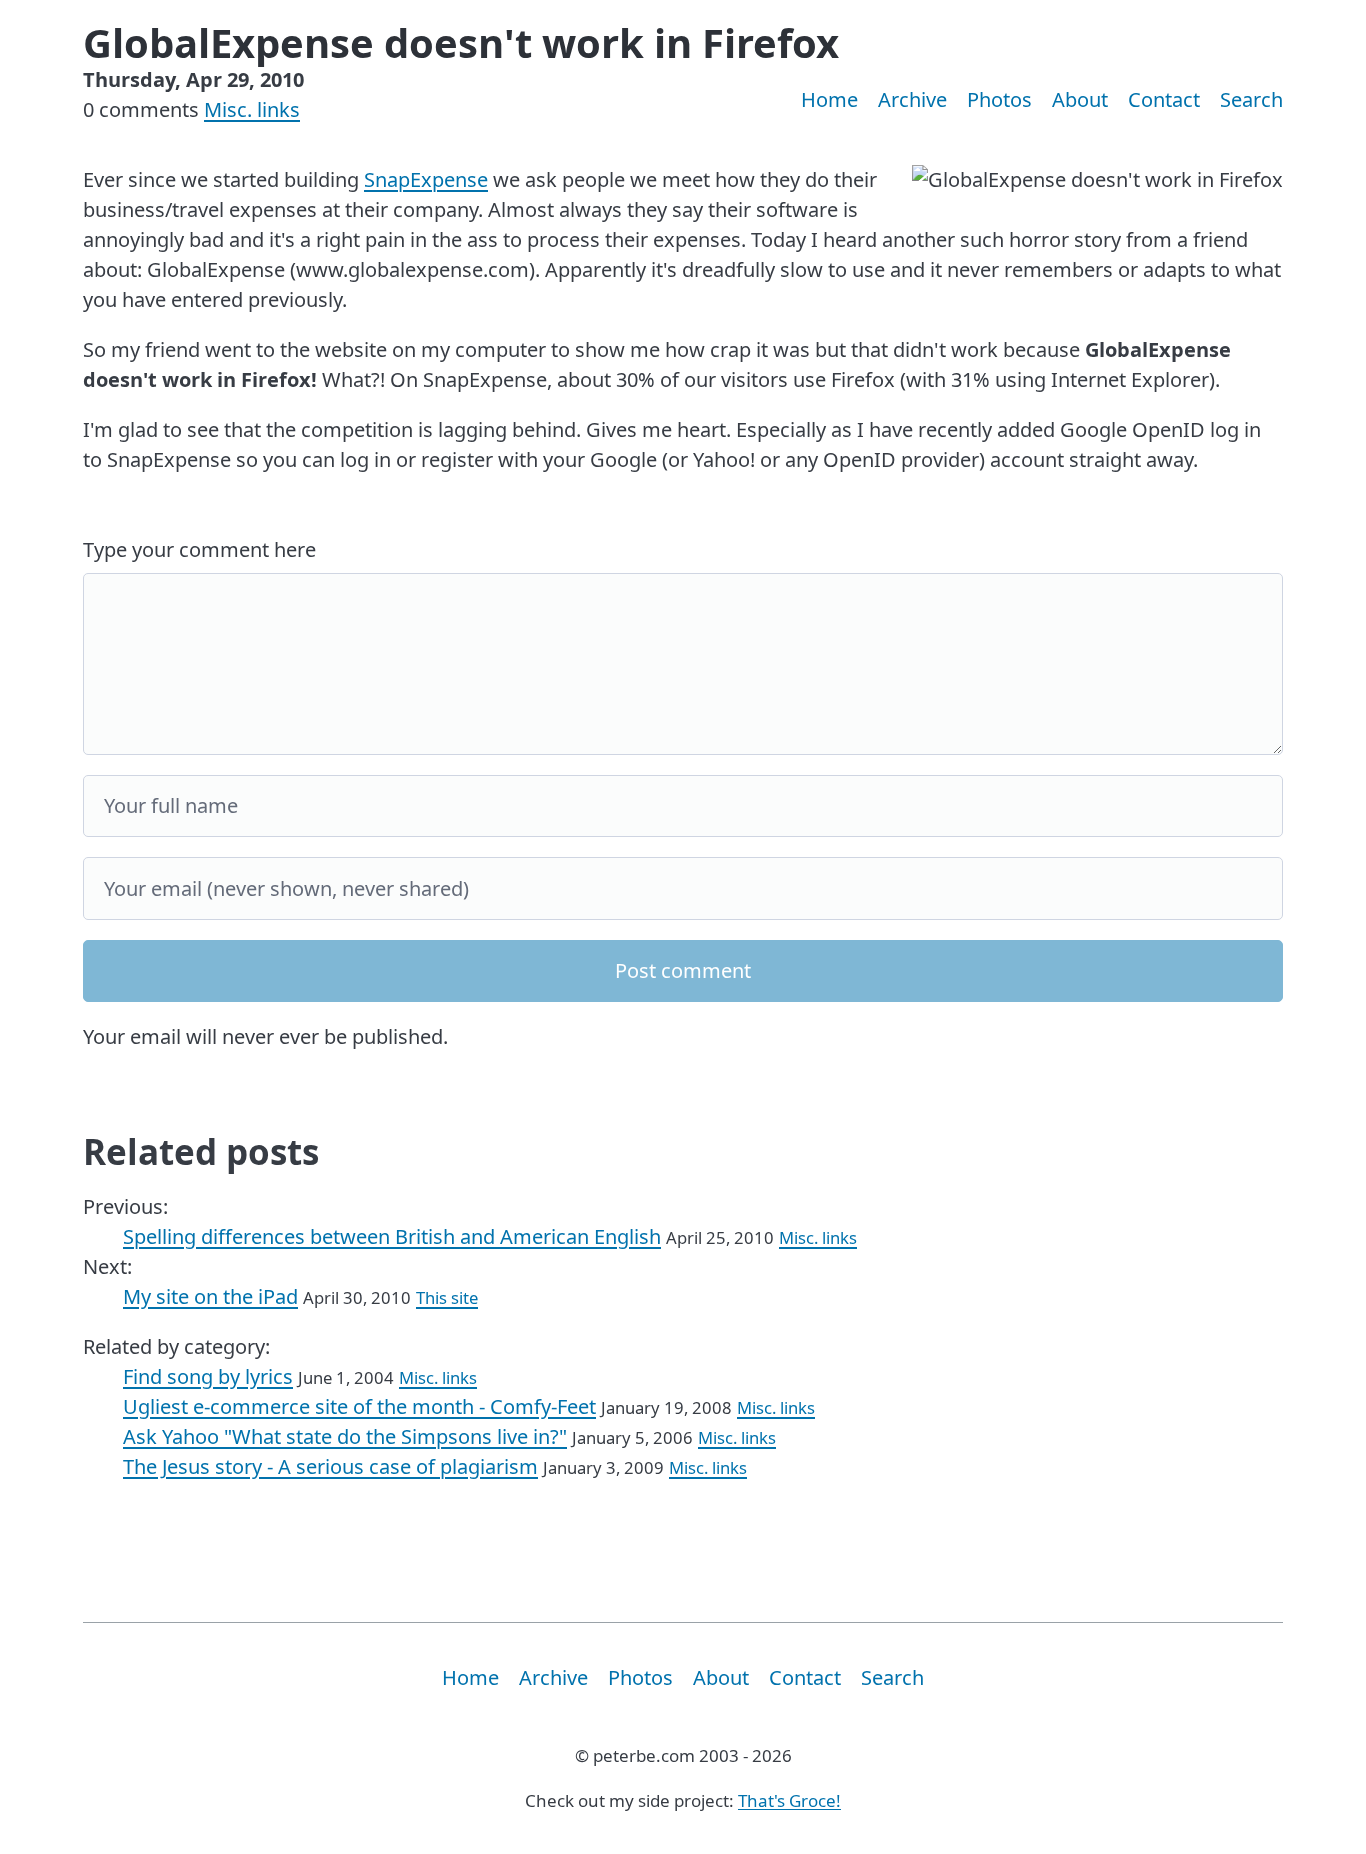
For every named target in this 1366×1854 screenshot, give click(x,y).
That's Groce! (789, 1800)
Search (1251, 99)
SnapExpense (426, 179)
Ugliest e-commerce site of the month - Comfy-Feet (359, 1406)
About (1080, 99)
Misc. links (252, 109)
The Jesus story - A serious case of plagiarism (330, 1466)
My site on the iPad (210, 1296)
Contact (1164, 99)
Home (829, 99)
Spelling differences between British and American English (392, 1236)
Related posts (201, 1151)
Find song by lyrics (208, 1376)
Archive (912, 99)
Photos (999, 99)
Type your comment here (199, 549)
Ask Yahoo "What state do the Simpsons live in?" (345, 1436)
